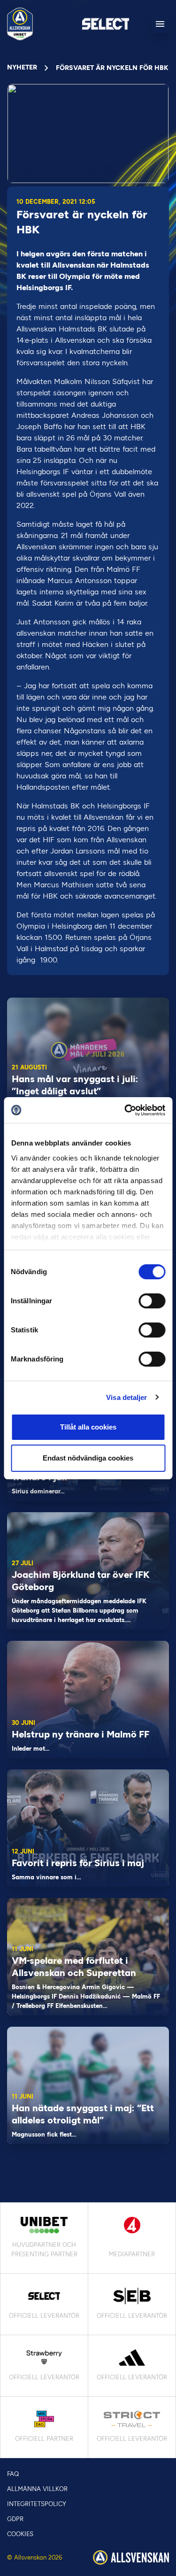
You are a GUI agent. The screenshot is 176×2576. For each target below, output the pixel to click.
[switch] (152, 1301)
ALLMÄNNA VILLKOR (37, 2489)
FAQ (13, 2474)
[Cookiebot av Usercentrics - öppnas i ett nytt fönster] (125, 1110)
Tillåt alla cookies (88, 1427)
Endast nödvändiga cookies (88, 1458)
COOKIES (20, 2534)
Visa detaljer (126, 1397)
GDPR (15, 2519)
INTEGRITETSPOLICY (37, 2504)
